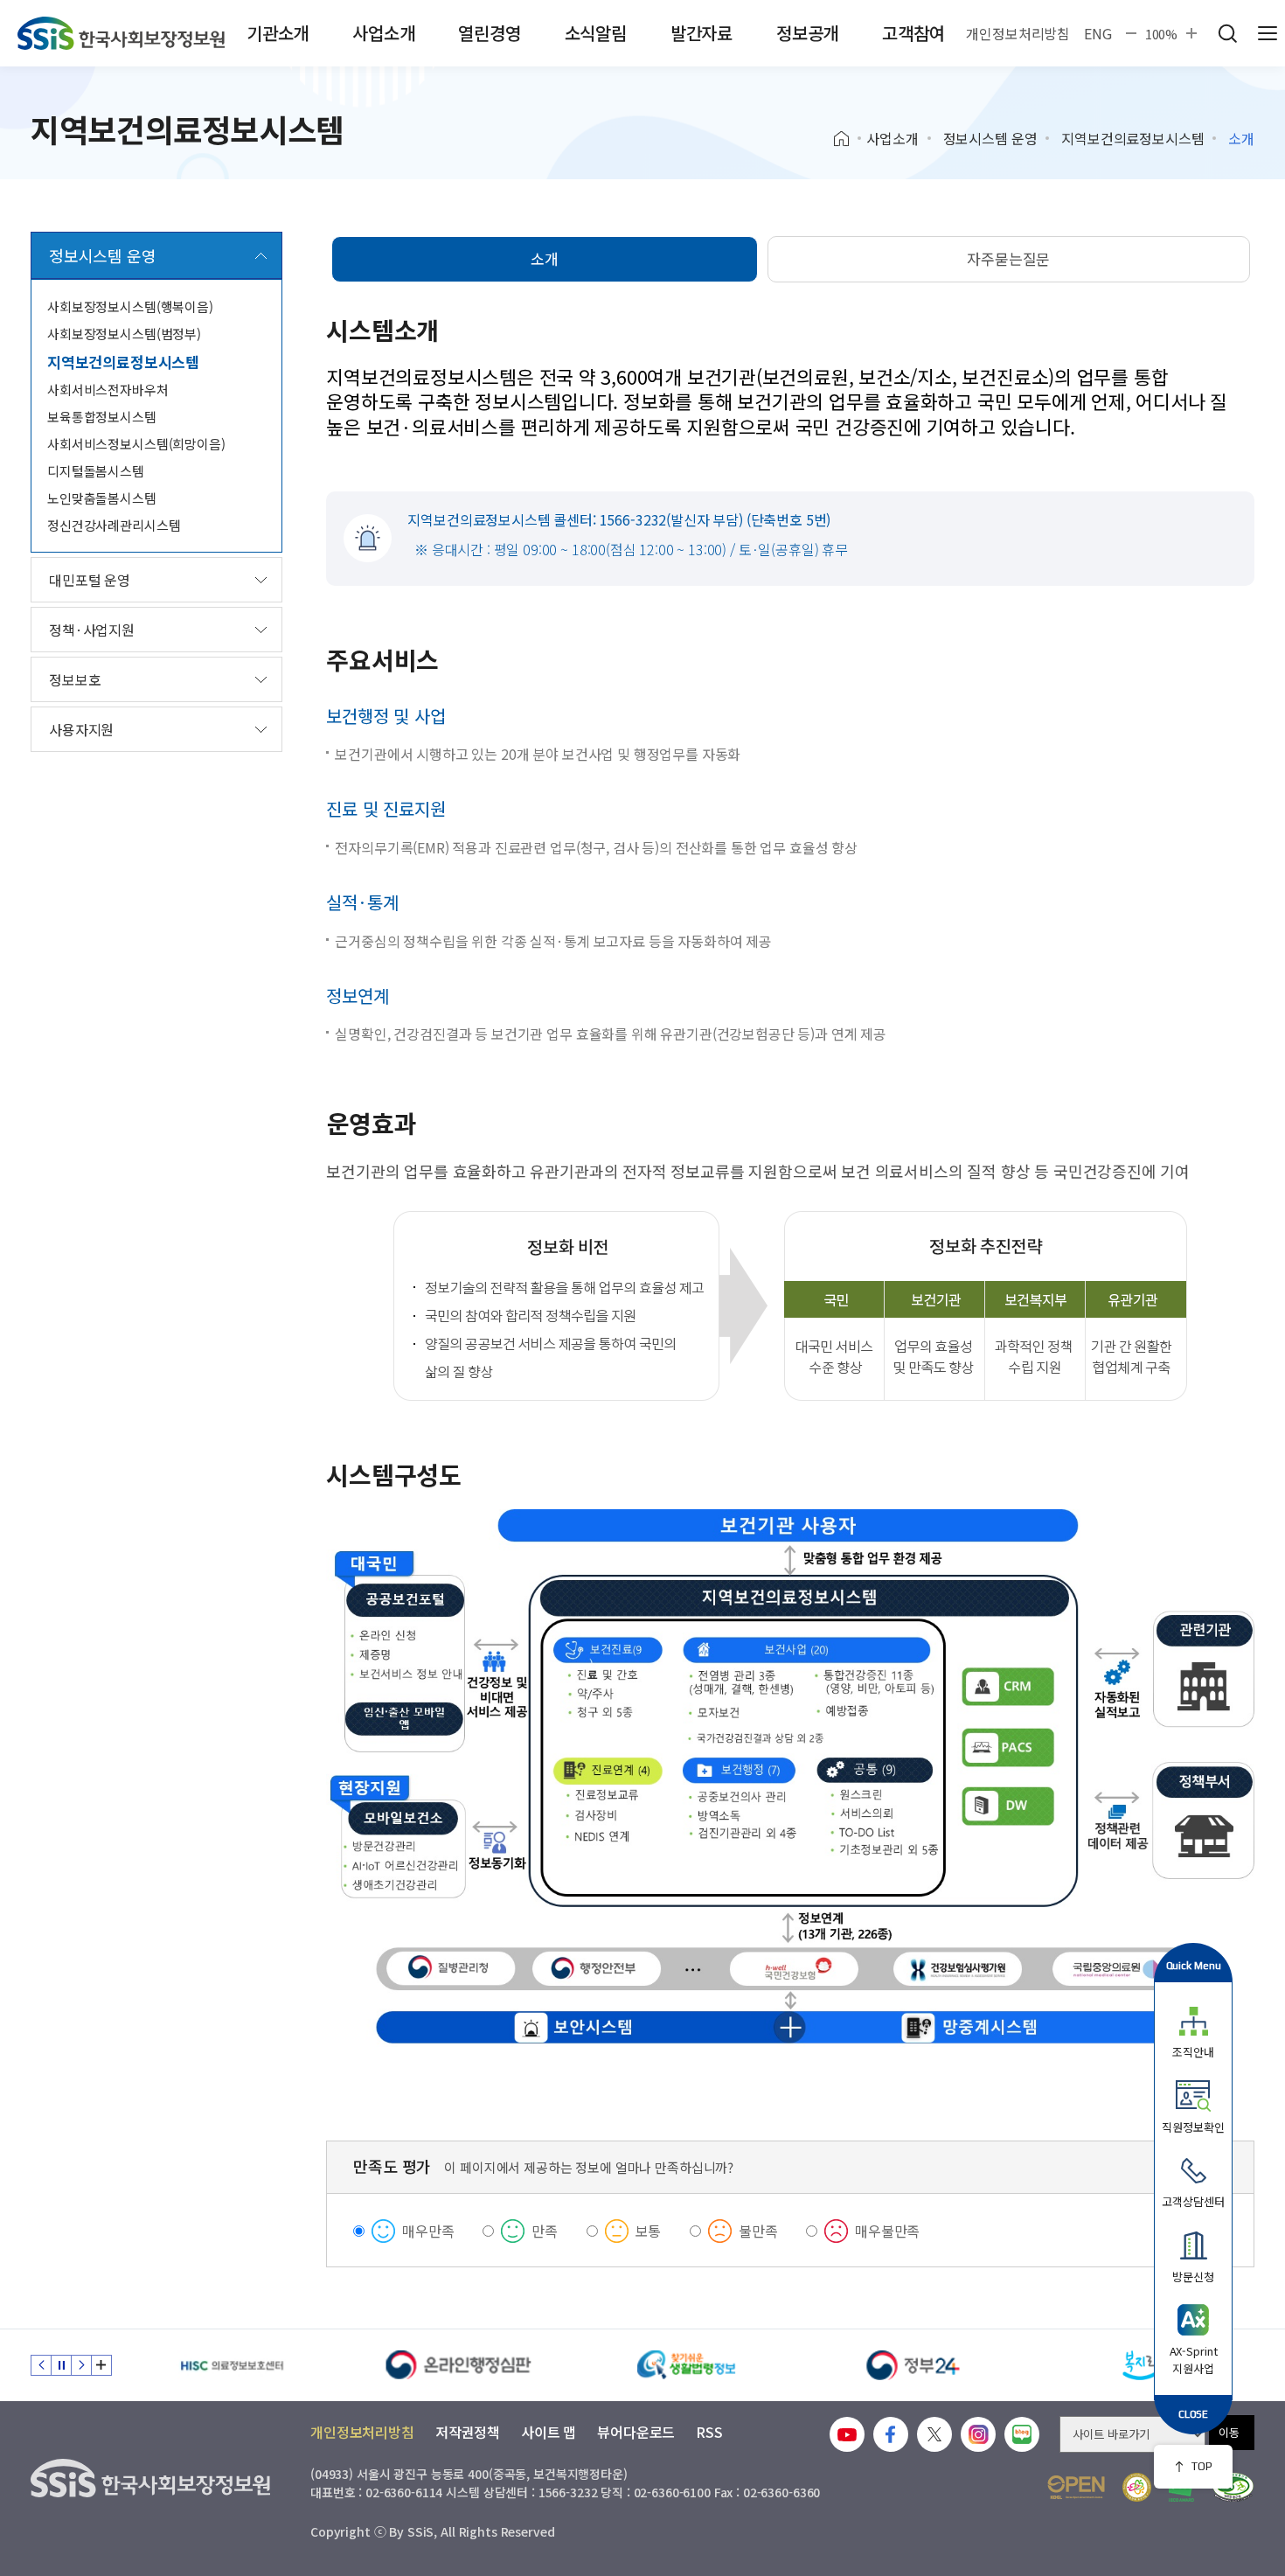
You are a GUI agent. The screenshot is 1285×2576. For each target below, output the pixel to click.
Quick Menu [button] (1194, 1965)
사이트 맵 (549, 2432)
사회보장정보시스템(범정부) (124, 334)
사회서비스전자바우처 (108, 390)
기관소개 (278, 33)
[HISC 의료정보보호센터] (232, 2365)
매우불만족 (887, 2231)
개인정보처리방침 (1018, 33)
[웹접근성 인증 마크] (1233, 2487)
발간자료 (702, 33)
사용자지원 (81, 729)
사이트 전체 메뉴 (1268, 33)
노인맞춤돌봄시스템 (102, 498)
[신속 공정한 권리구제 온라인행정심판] (459, 2365)
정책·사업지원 (92, 630)
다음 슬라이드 (81, 2365)
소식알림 (596, 33)
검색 (1227, 33)
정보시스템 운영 (990, 138)
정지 (61, 2365)
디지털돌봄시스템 (96, 471)
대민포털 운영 (90, 580)
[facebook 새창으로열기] (891, 2434)
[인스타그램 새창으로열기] (978, 2434)
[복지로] (1141, 2365)
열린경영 (489, 33)
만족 (545, 2231)
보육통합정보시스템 (102, 417)
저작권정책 (468, 2432)
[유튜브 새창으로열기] (847, 2434)
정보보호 (75, 679)
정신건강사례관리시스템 (114, 525)
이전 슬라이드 (41, 2365)
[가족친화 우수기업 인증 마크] (1137, 2487)
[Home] (847, 139)
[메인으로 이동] (121, 33)
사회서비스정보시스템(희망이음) (136, 444)
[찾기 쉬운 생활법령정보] (686, 2365)
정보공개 (807, 33)
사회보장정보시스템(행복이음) (130, 306)
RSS (709, 2432)
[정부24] (913, 2365)
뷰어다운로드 (636, 2432)
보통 (649, 2231)
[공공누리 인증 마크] (1076, 2487)
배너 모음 (101, 2365)
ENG (1098, 33)
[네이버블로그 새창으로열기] (1022, 2434)
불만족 (758, 2231)
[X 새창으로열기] (934, 2434)
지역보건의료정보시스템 (1132, 138)
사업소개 (383, 33)
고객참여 (913, 33)
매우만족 (428, 2231)
